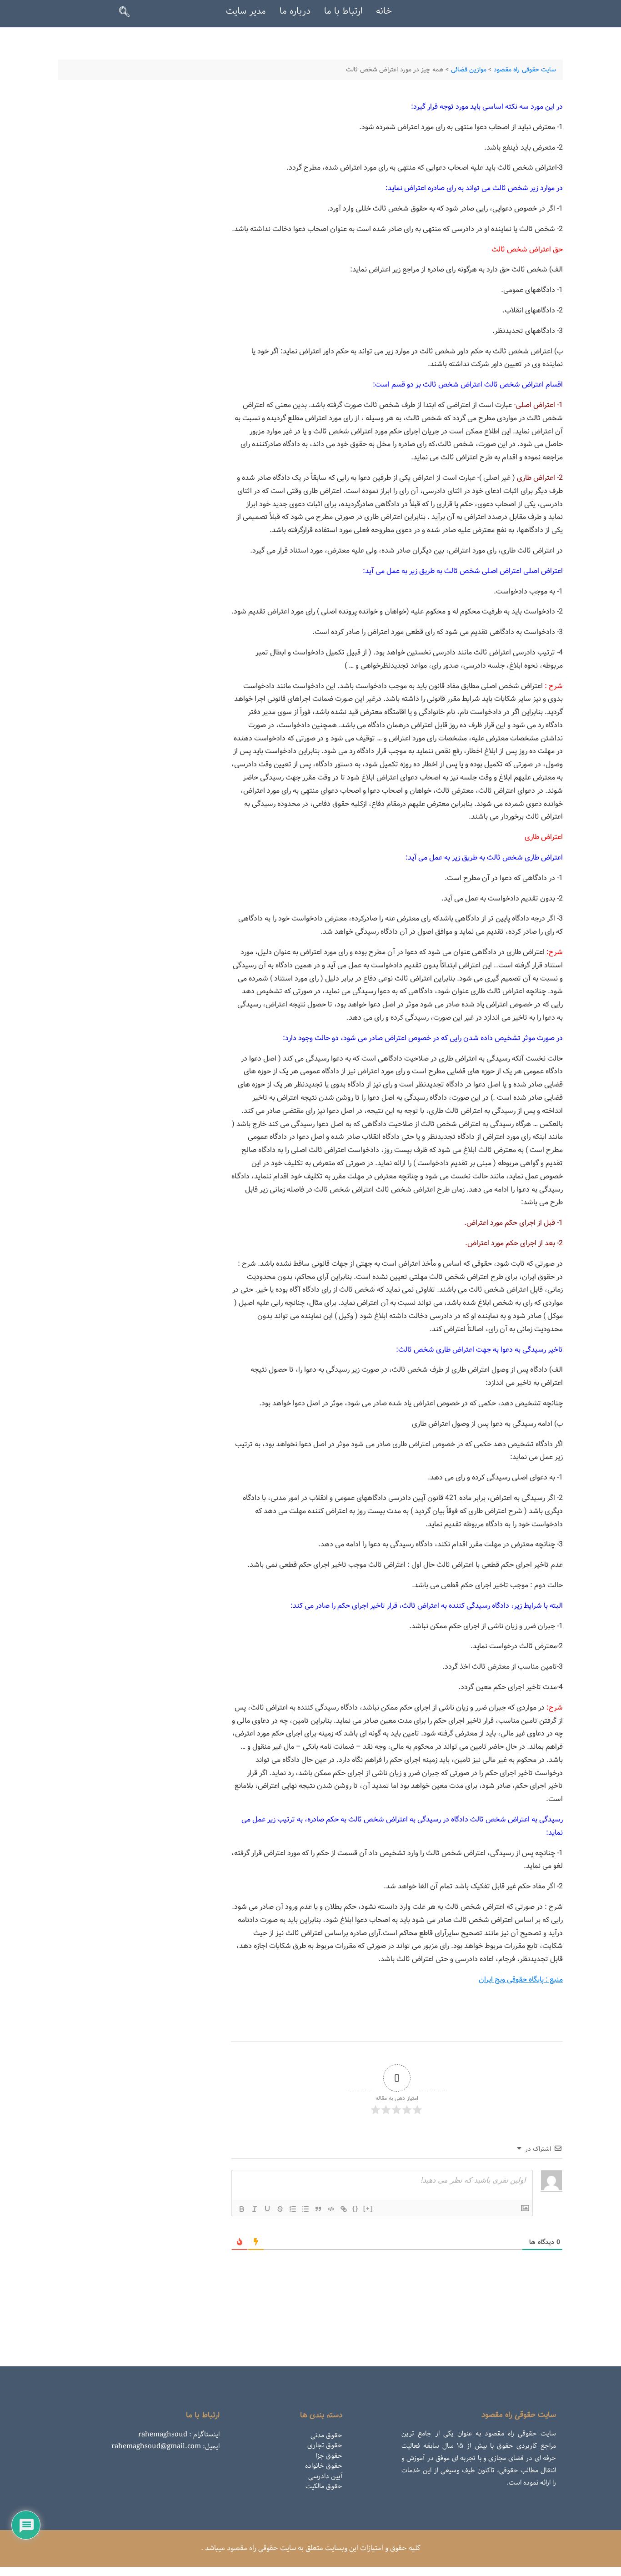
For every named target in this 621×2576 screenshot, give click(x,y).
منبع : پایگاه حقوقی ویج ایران (521, 1980)
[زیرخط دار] (267, 2209)
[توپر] (242, 2209)
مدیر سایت (246, 11)
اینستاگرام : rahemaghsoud (179, 2435)
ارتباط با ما (343, 11)
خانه (384, 11)
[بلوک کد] (331, 2209)
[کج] (255, 2209)
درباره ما (295, 11)
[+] (368, 2208)
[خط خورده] (280, 2209)
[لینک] (344, 2209)
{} (356, 2208)
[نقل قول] (318, 2209)
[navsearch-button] (128, 14)
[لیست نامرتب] (305, 2209)
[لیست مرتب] (293, 2209)
